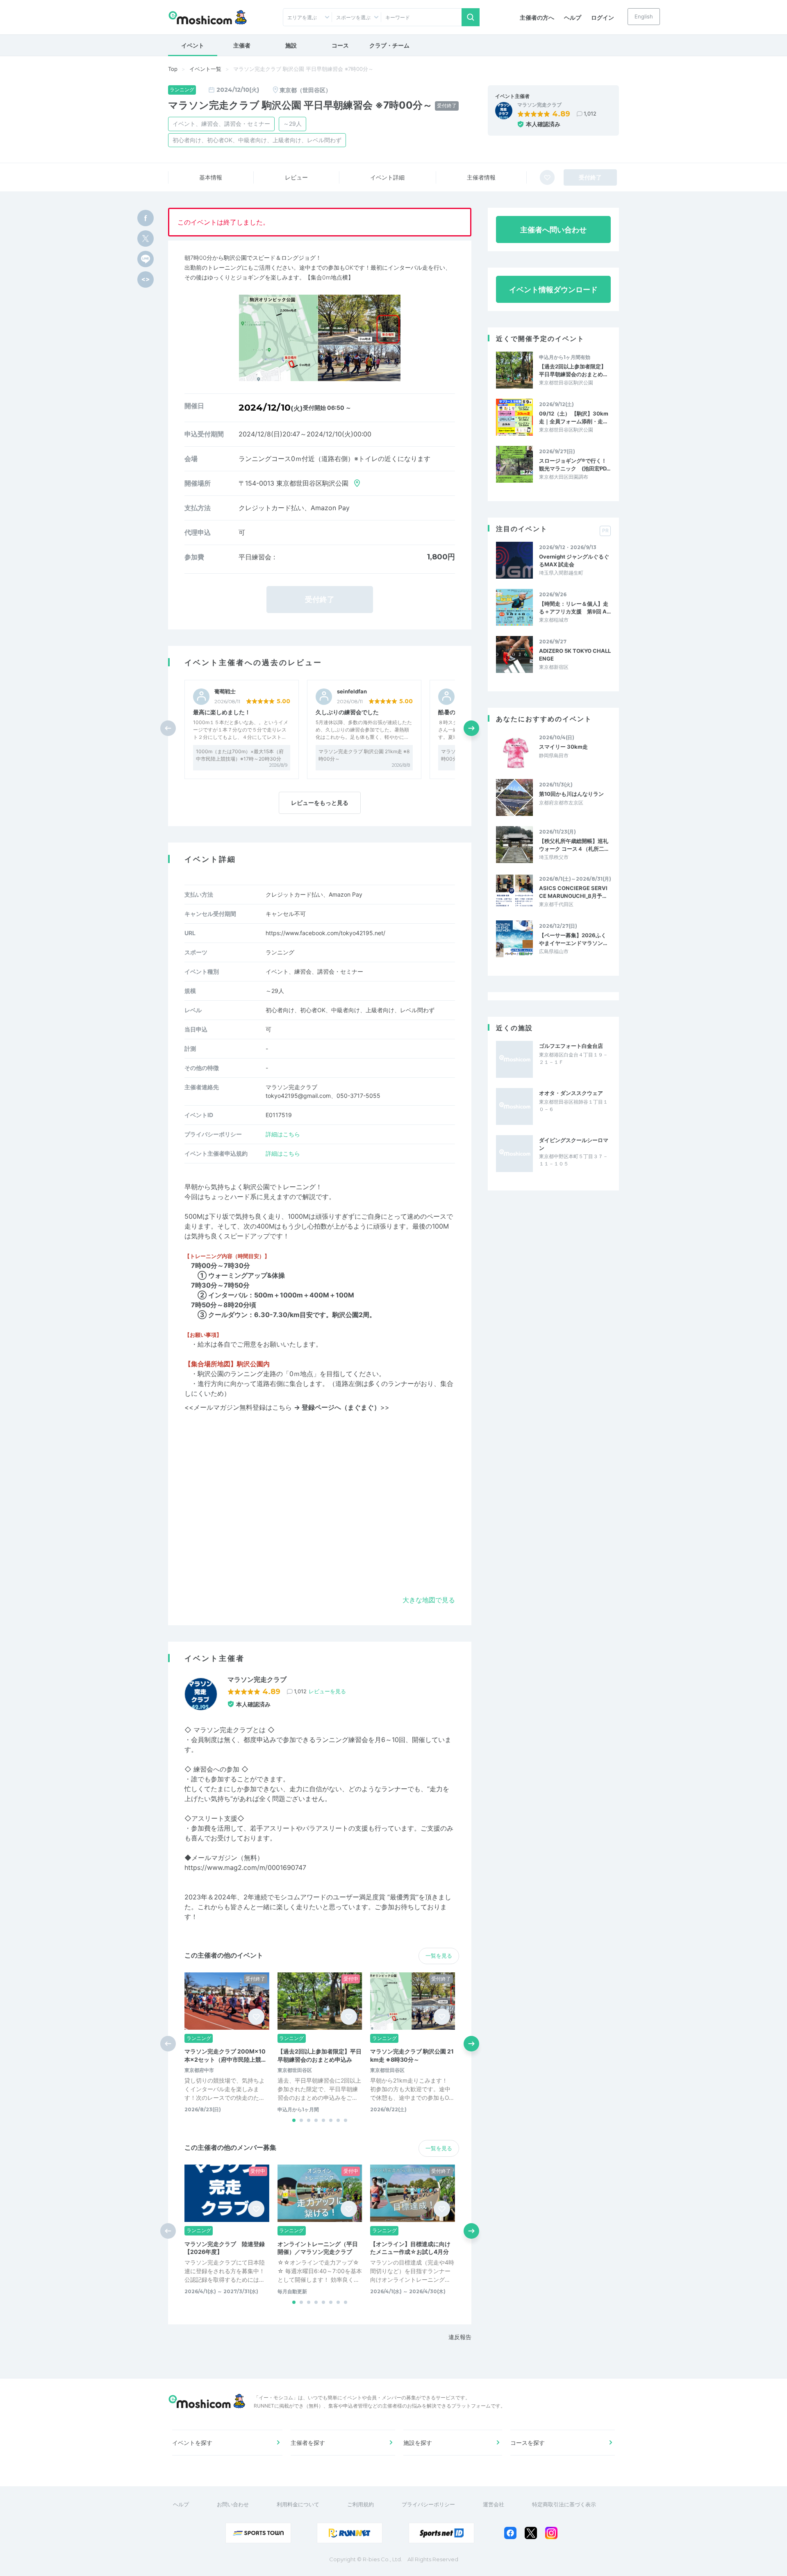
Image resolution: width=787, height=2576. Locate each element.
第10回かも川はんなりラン (571, 794)
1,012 (590, 114)
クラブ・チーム (389, 45)
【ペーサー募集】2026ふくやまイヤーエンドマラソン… (573, 939)
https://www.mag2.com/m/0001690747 (245, 1867)
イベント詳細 (387, 177)
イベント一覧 (205, 69)
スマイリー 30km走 (563, 747)
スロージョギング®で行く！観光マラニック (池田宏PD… (575, 464)
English (644, 16)
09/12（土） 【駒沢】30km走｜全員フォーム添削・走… (574, 417)
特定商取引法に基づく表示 (564, 2504)
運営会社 (494, 2504)
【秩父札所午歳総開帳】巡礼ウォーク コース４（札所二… (574, 845)
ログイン (603, 17)
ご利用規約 (361, 2504)
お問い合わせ (233, 2504)
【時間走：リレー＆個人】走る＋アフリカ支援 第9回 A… (575, 607)
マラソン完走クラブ (539, 105)
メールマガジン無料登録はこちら (287, 1407)
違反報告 (460, 2337)
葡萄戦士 (225, 692)
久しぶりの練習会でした (347, 712)
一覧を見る (439, 1956)
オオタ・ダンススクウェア (571, 1093)
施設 (291, 45)
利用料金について (298, 2504)
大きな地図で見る (429, 1600)
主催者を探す (308, 2443)
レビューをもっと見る (320, 803)
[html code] (146, 279)
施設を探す (418, 2443)
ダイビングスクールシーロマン (574, 1144)
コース (340, 45)
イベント (193, 45)
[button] (471, 728)
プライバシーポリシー (428, 2504)
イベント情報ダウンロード (553, 290)
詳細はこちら (283, 1134)
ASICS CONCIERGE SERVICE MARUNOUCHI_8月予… (573, 892)
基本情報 (211, 177)
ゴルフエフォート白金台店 (571, 1046)
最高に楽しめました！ (222, 712)
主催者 (242, 45)
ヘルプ (573, 17)
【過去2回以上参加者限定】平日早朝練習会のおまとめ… (573, 370)
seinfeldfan (352, 692)
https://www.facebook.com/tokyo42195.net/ (325, 933)
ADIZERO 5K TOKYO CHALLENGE (575, 654)
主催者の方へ (537, 17)
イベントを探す (192, 2443)
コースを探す (528, 2443)
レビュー (296, 177)
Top (173, 69)
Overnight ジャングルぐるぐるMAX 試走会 (574, 560)
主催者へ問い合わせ (553, 230)
